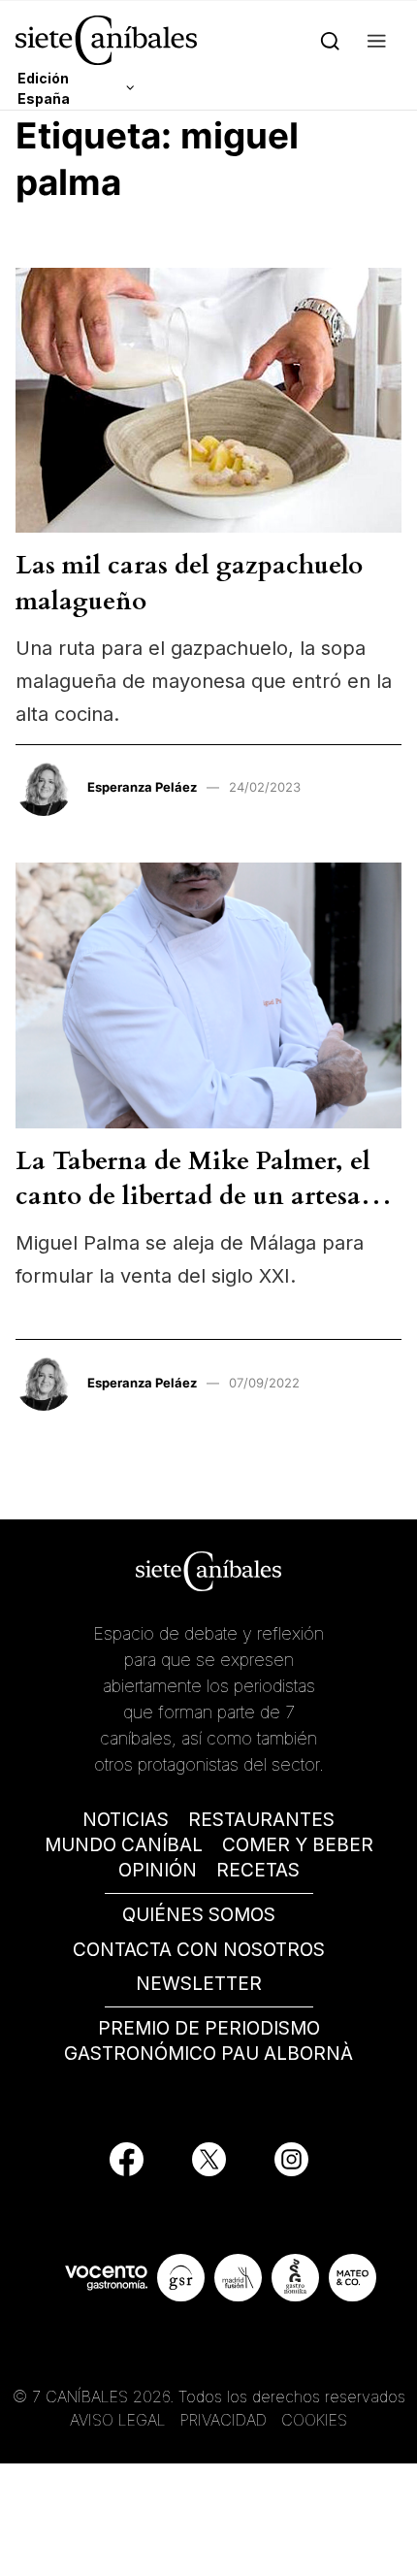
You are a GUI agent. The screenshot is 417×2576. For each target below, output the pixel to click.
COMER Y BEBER (298, 1845)
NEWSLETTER (199, 1984)
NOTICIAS (126, 1820)
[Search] (330, 40)
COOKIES (314, 2420)
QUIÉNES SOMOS (199, 1915)
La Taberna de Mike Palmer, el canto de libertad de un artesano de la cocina (204, 1196)
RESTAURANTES (261, 1820)
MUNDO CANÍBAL (124, 1845)
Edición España (44, 88)
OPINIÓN (158, 1870)
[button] (377, 40)
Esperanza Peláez (142, 787)
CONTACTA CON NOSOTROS (199, 1950)
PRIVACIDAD (226, 2420)
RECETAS (258, 1870)
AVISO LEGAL (118, 2420)
